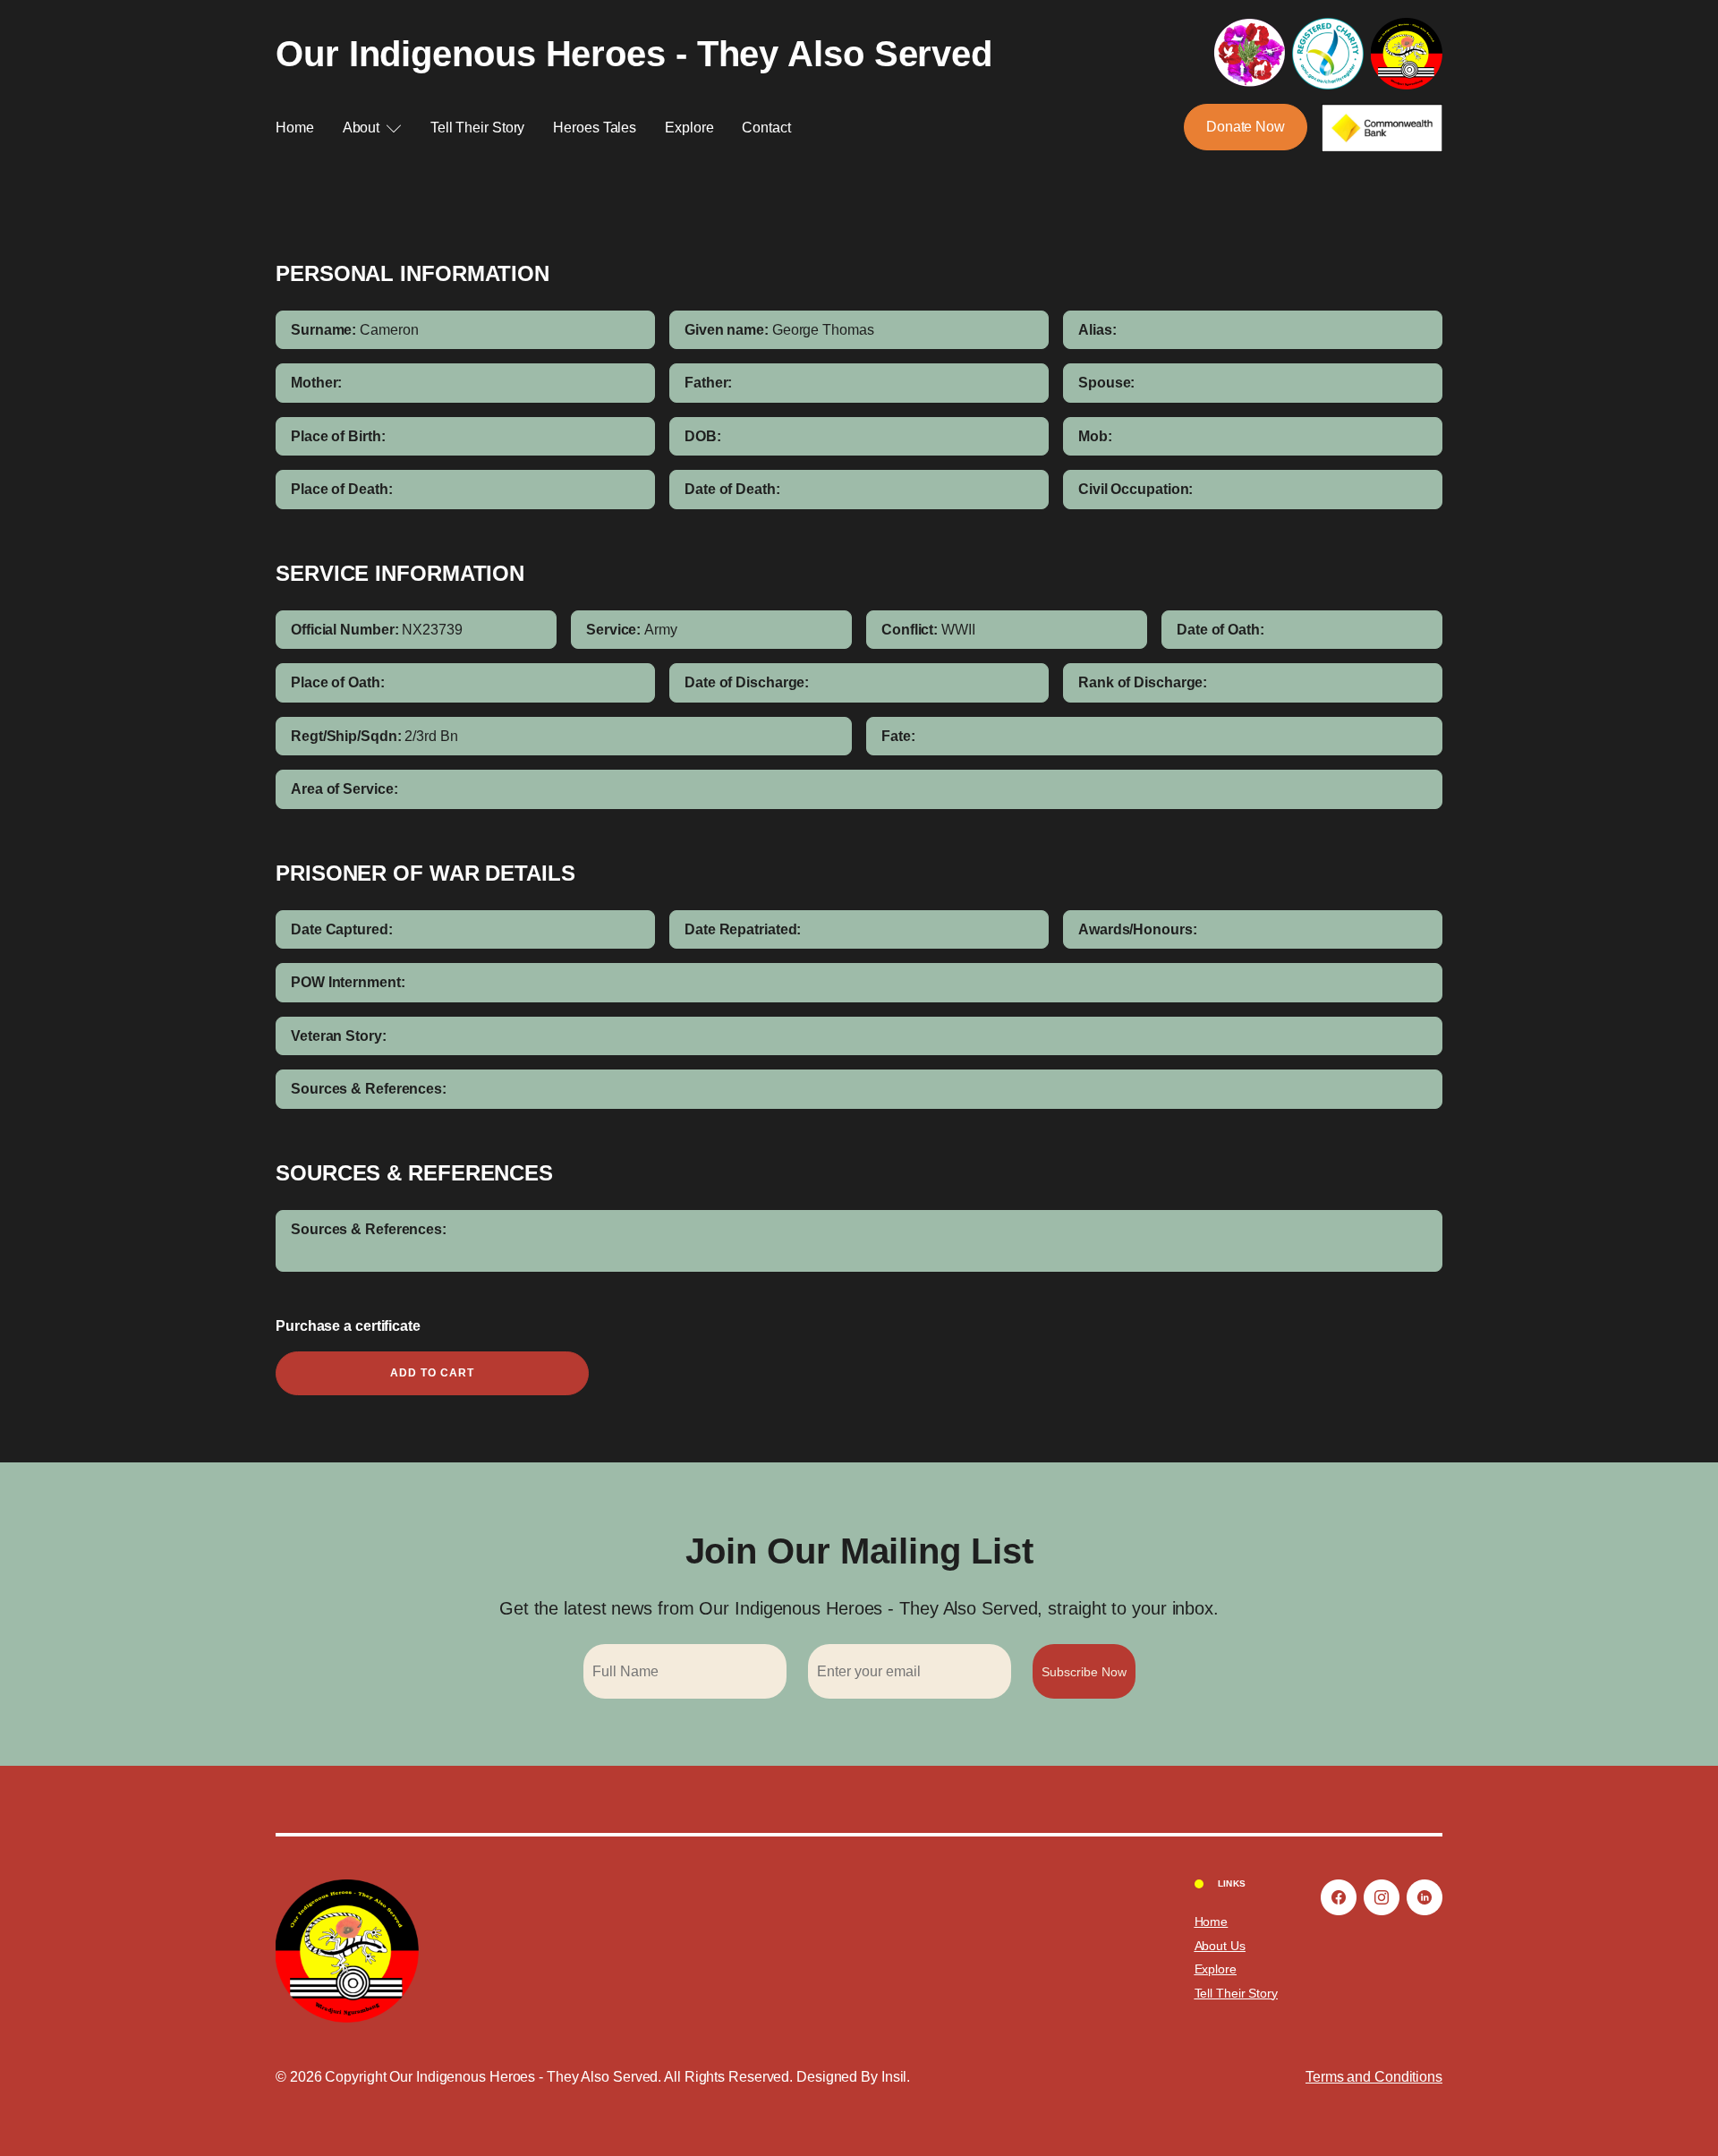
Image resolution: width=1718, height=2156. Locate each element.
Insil (894, 2077)
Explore (689, 128)
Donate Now (1246, 127)
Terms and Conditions (1374, 2077)
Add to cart (432, 1373)
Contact (766, 128)
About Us (1220, 1946)
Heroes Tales (595, 128)
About (361, 128)
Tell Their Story (477, 128)
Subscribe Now (1084, 1672)
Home (295, 128)
